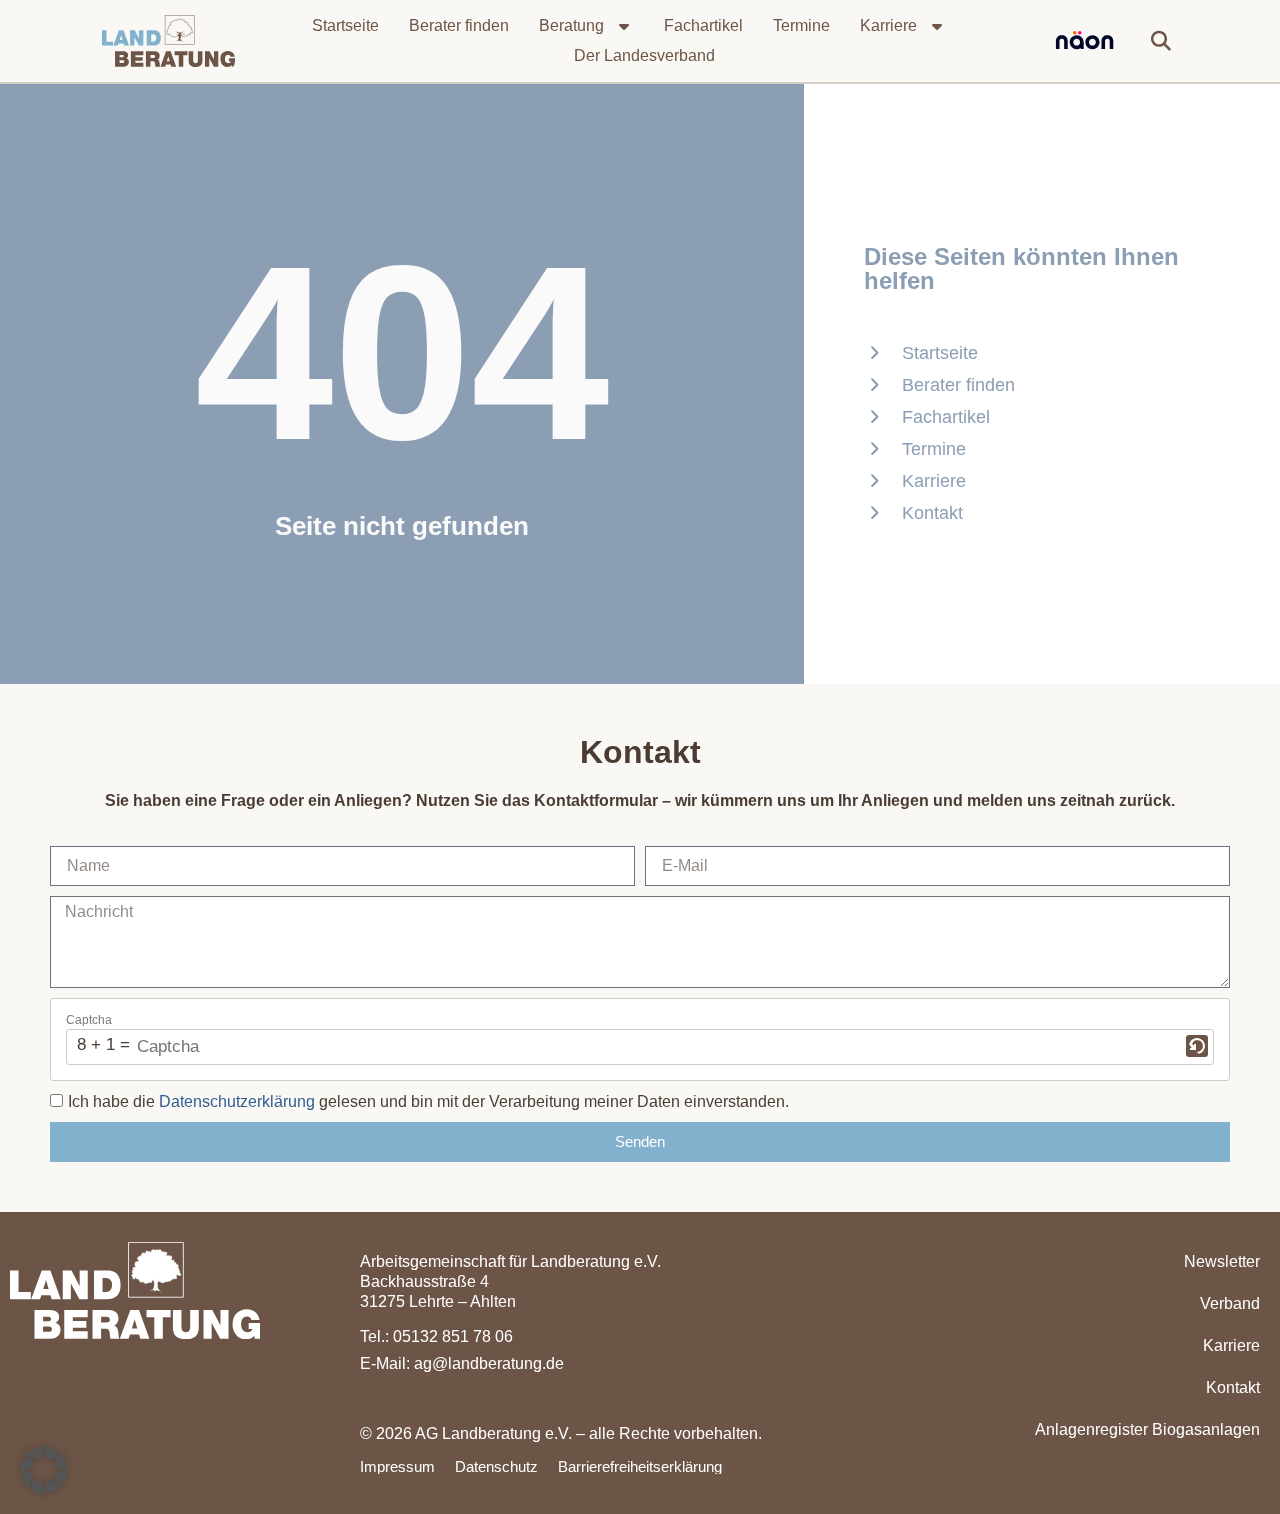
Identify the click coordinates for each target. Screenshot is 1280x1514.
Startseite (345, 25)
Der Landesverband (644, 55)
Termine (801, 25)
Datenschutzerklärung (237, 1101)
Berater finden (459, 25)
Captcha (89, 1020)
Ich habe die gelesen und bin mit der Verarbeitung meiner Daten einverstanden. (428, 1101)
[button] (1161, 41)
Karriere (888, 25)
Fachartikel (703, 25)
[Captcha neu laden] (1197, 1046)
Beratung (571, 25)
